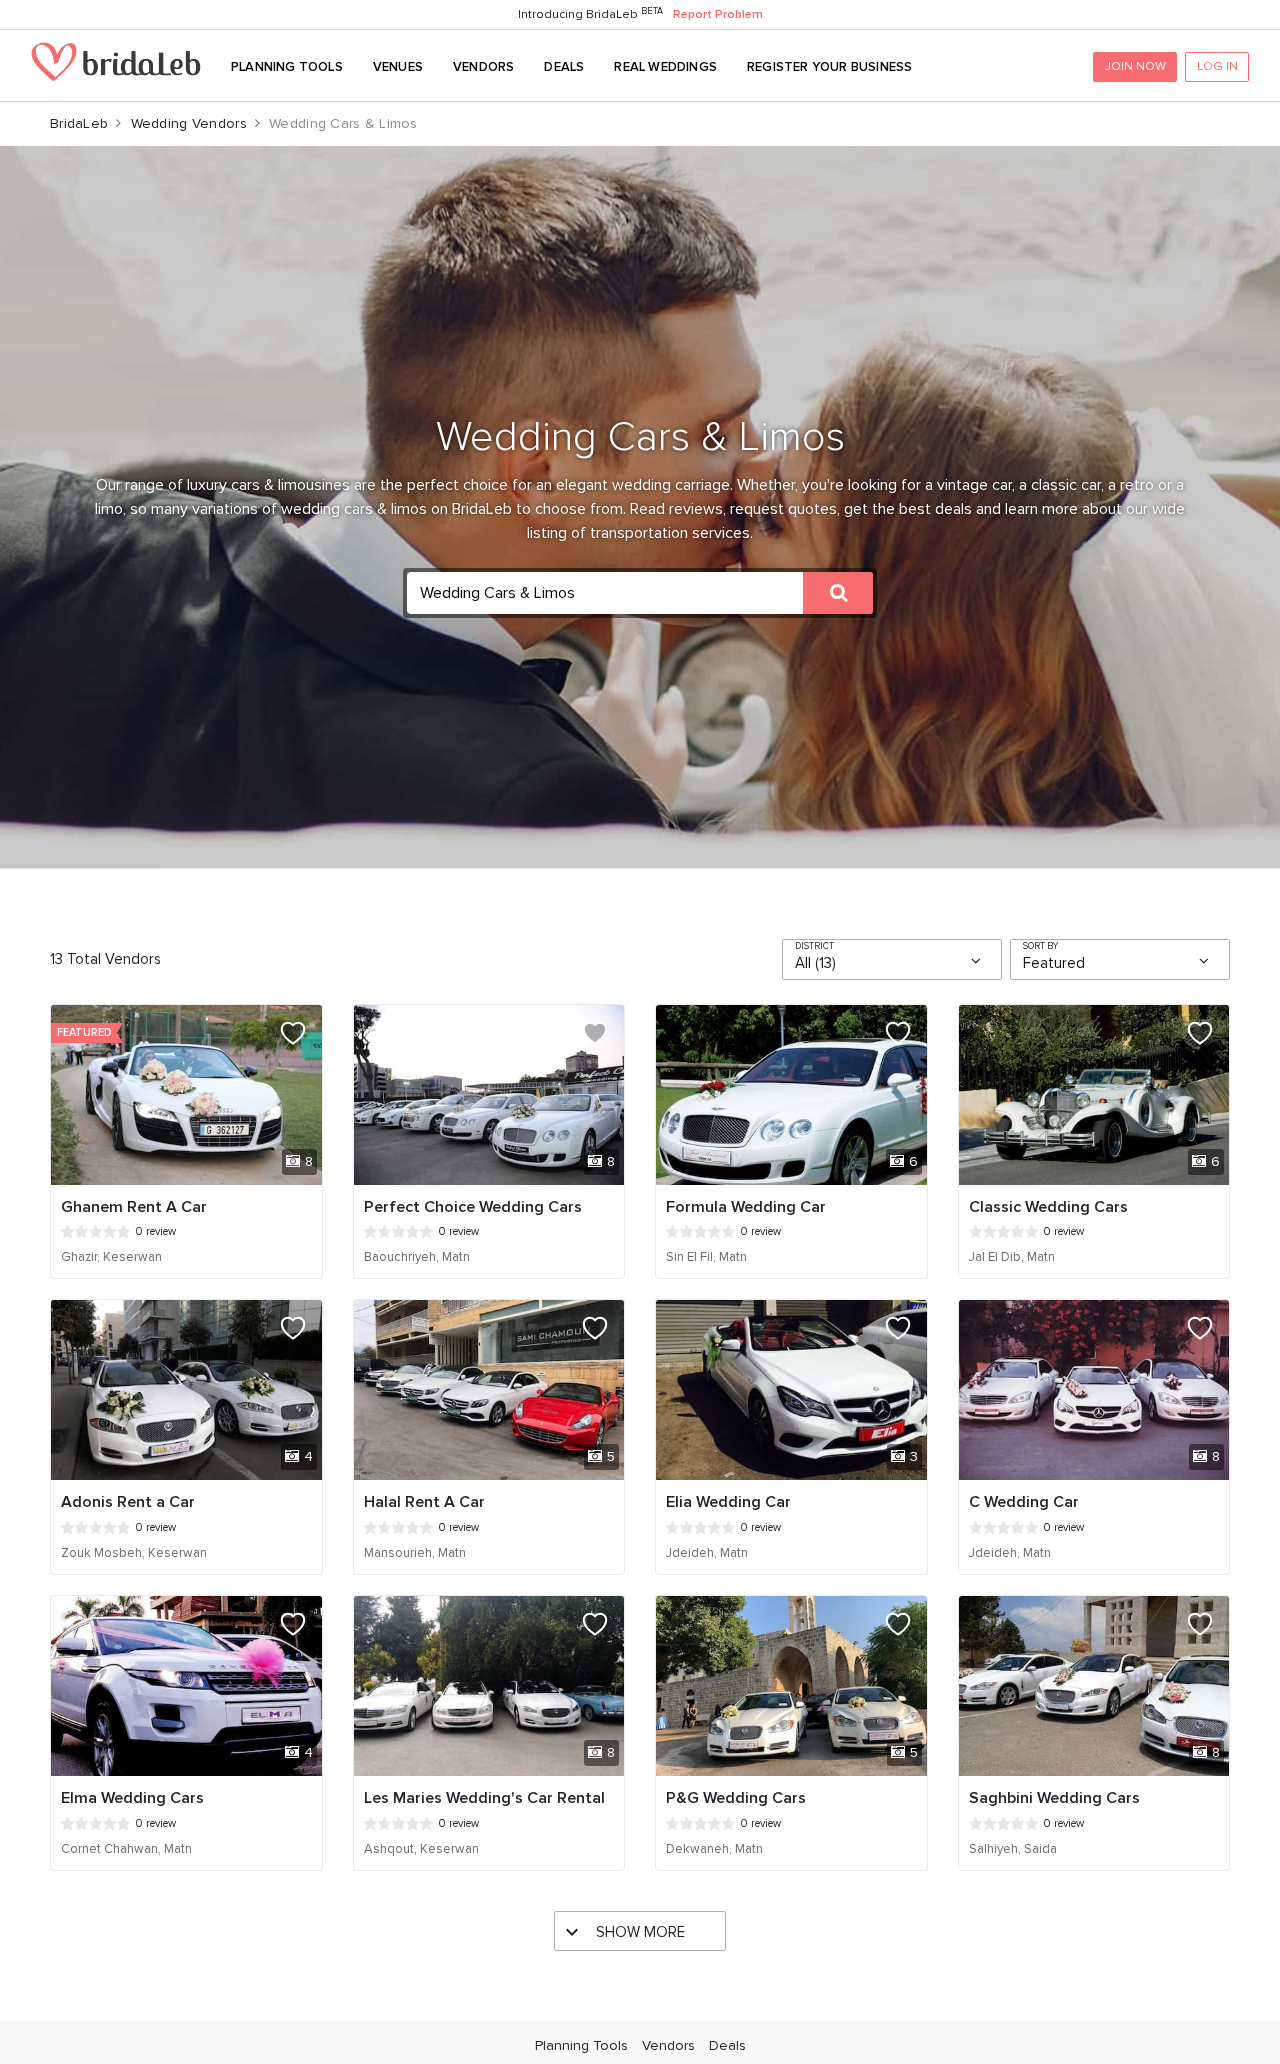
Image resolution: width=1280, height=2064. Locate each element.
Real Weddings (665, 67)
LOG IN (1217, 66)
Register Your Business (829, 67)
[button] (640, 593)
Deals (564, 67)
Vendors (483, 67)
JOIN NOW (1135, 66)
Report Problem (718, 14)
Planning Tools (287, 67)
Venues (398, 67)
